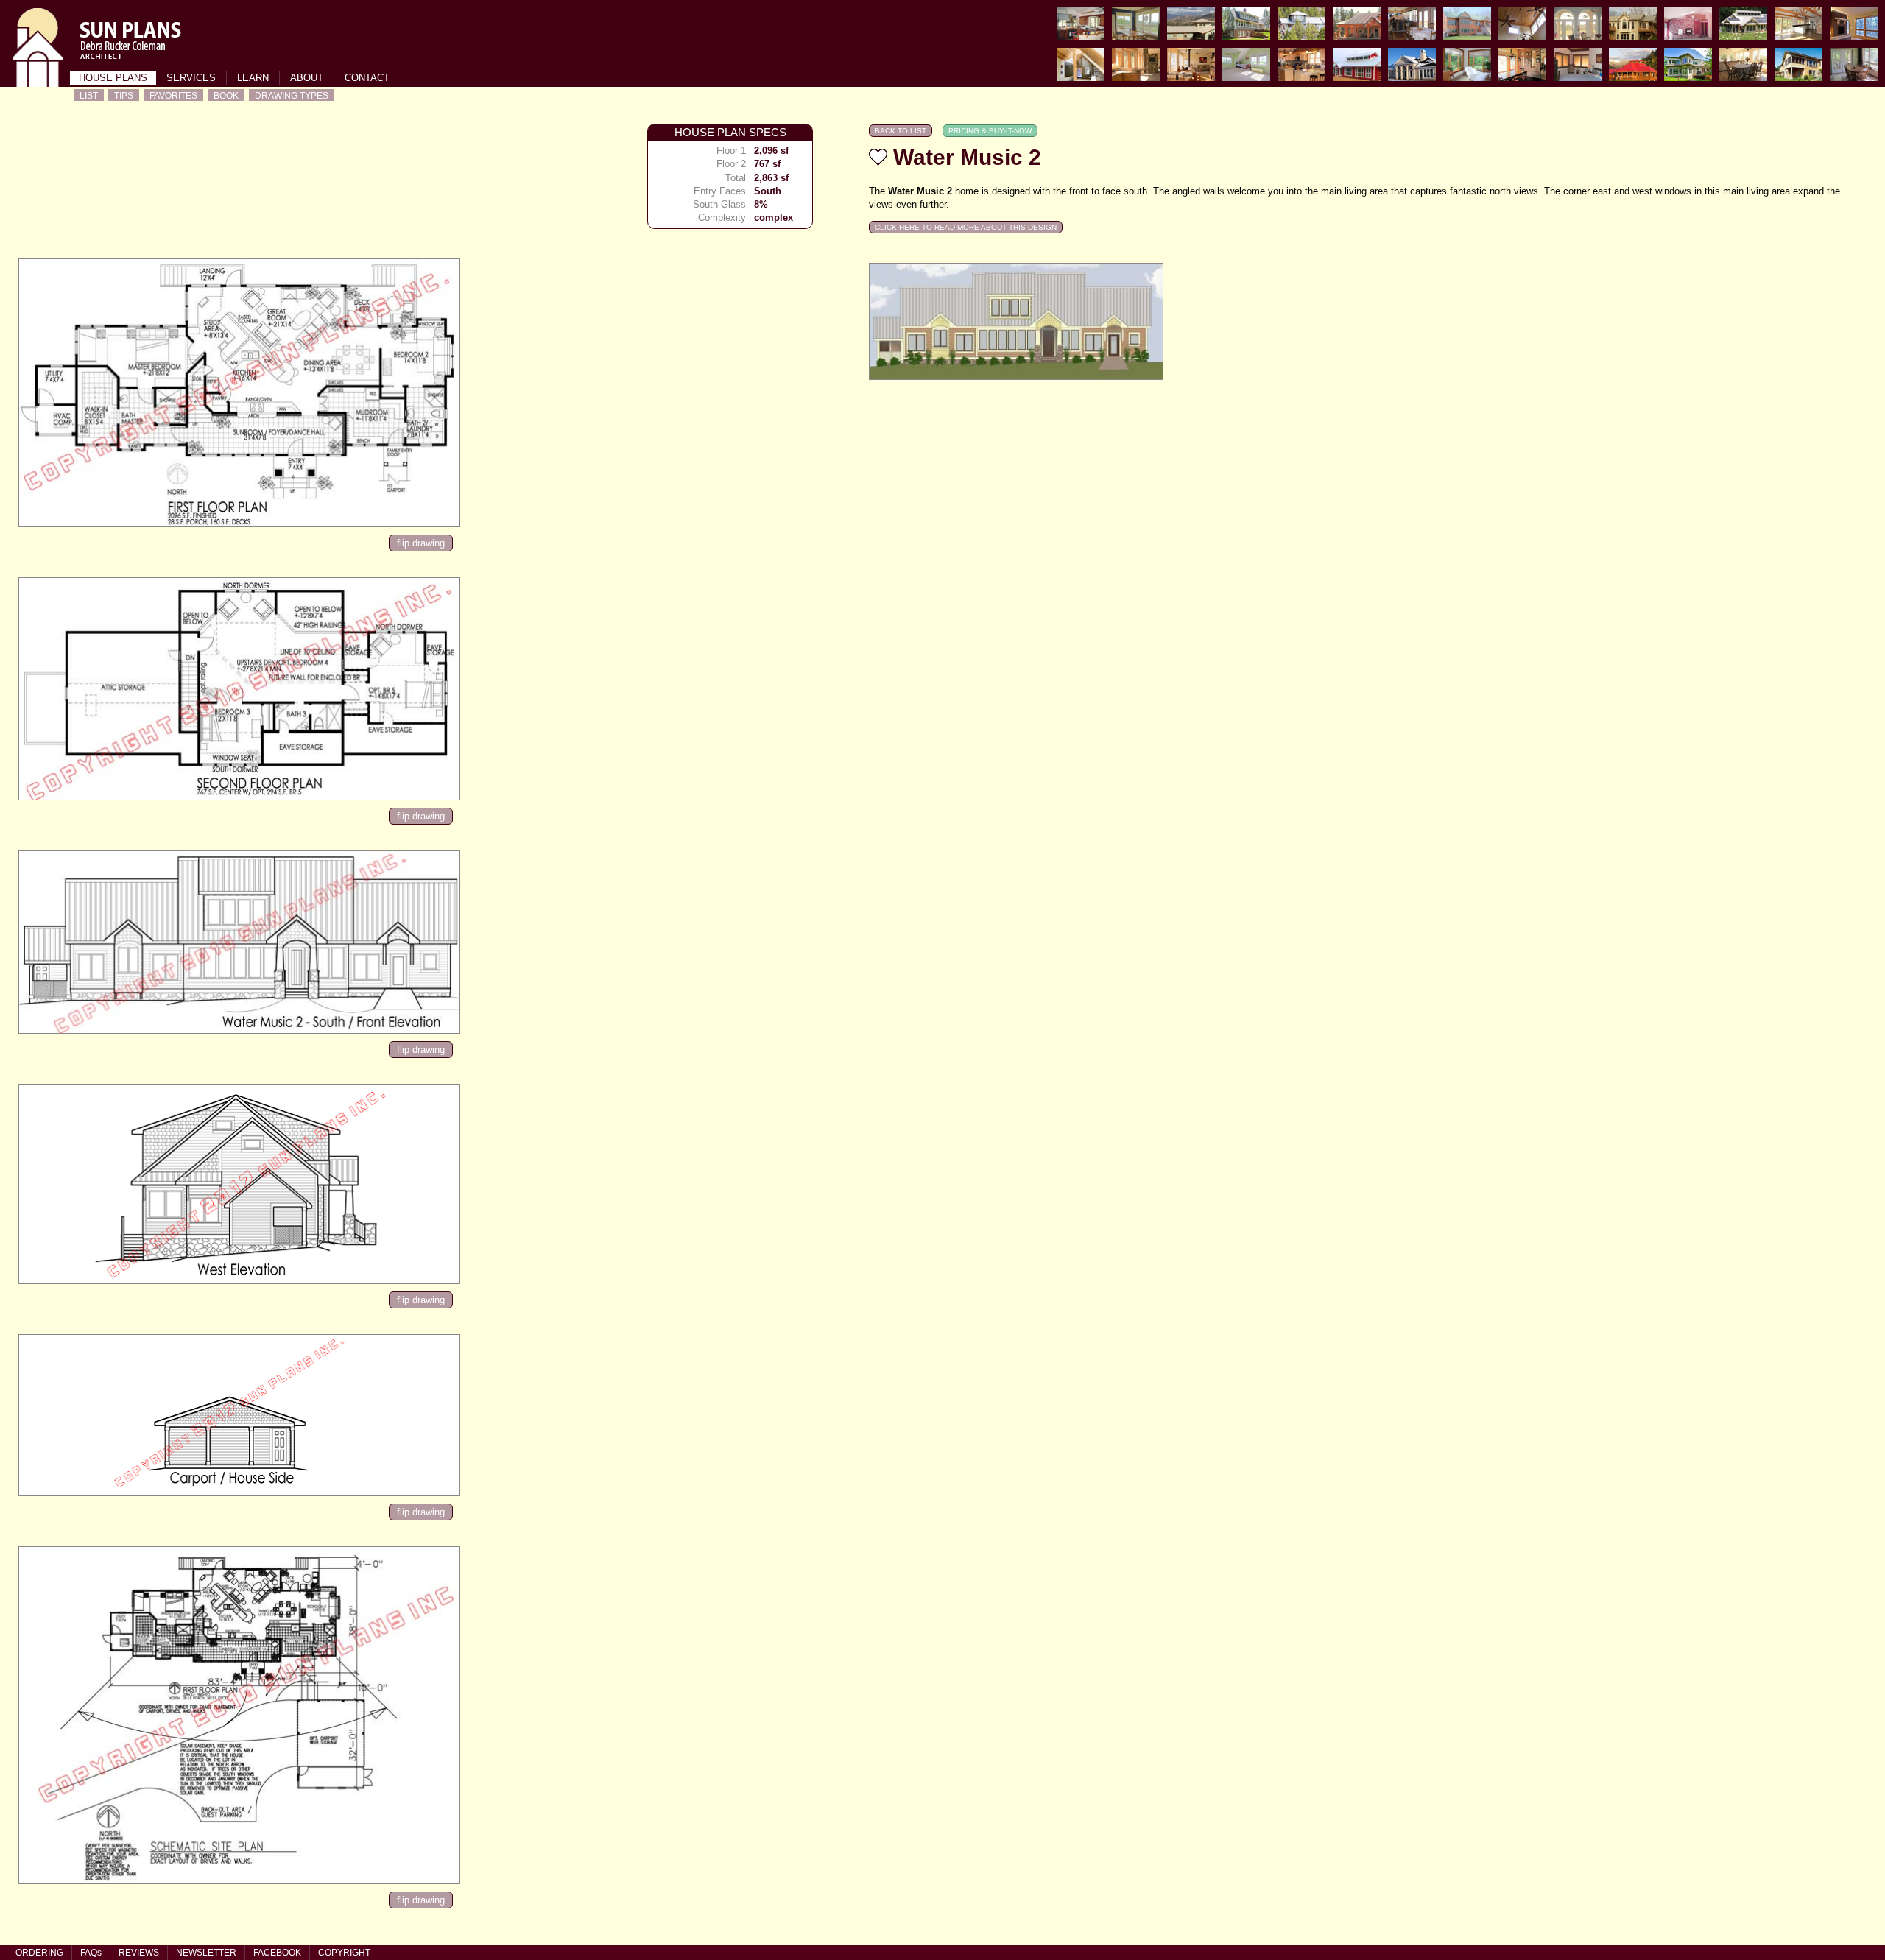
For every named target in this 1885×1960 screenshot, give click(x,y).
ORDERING (39, 1953)
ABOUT (307, 78)
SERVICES (191, 78)
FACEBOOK (277, 1953)
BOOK (226, 95)
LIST (89, 95)
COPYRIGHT (344, 1953)
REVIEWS (139, 1953)
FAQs (91, 1953)
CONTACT (367, 78)
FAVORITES (173, 95)
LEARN (253, 78)
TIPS (124, 95)
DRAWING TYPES (292, 95)
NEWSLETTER (206, 1953)
